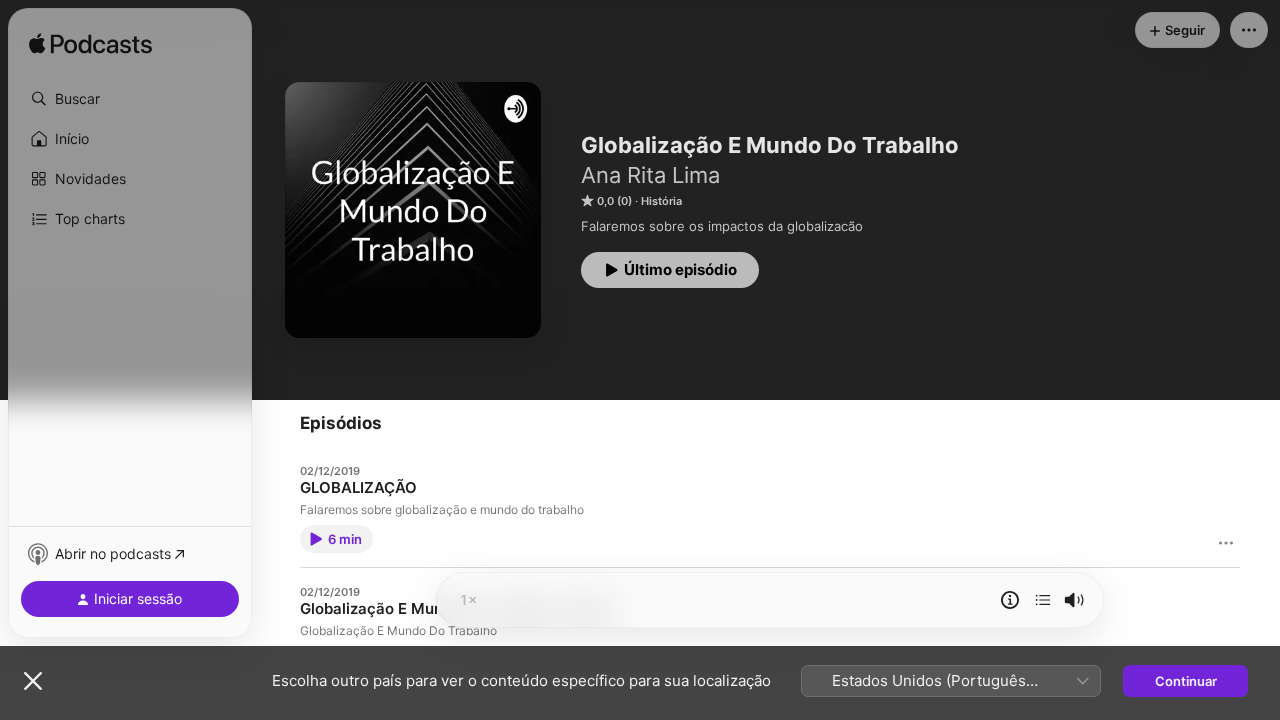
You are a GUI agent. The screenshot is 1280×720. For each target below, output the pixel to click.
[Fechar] (33, 681)
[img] (90, 45)
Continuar (1186, 681)
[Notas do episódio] (1010, 600)
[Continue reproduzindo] (1043, 600)
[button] (130, 99)
